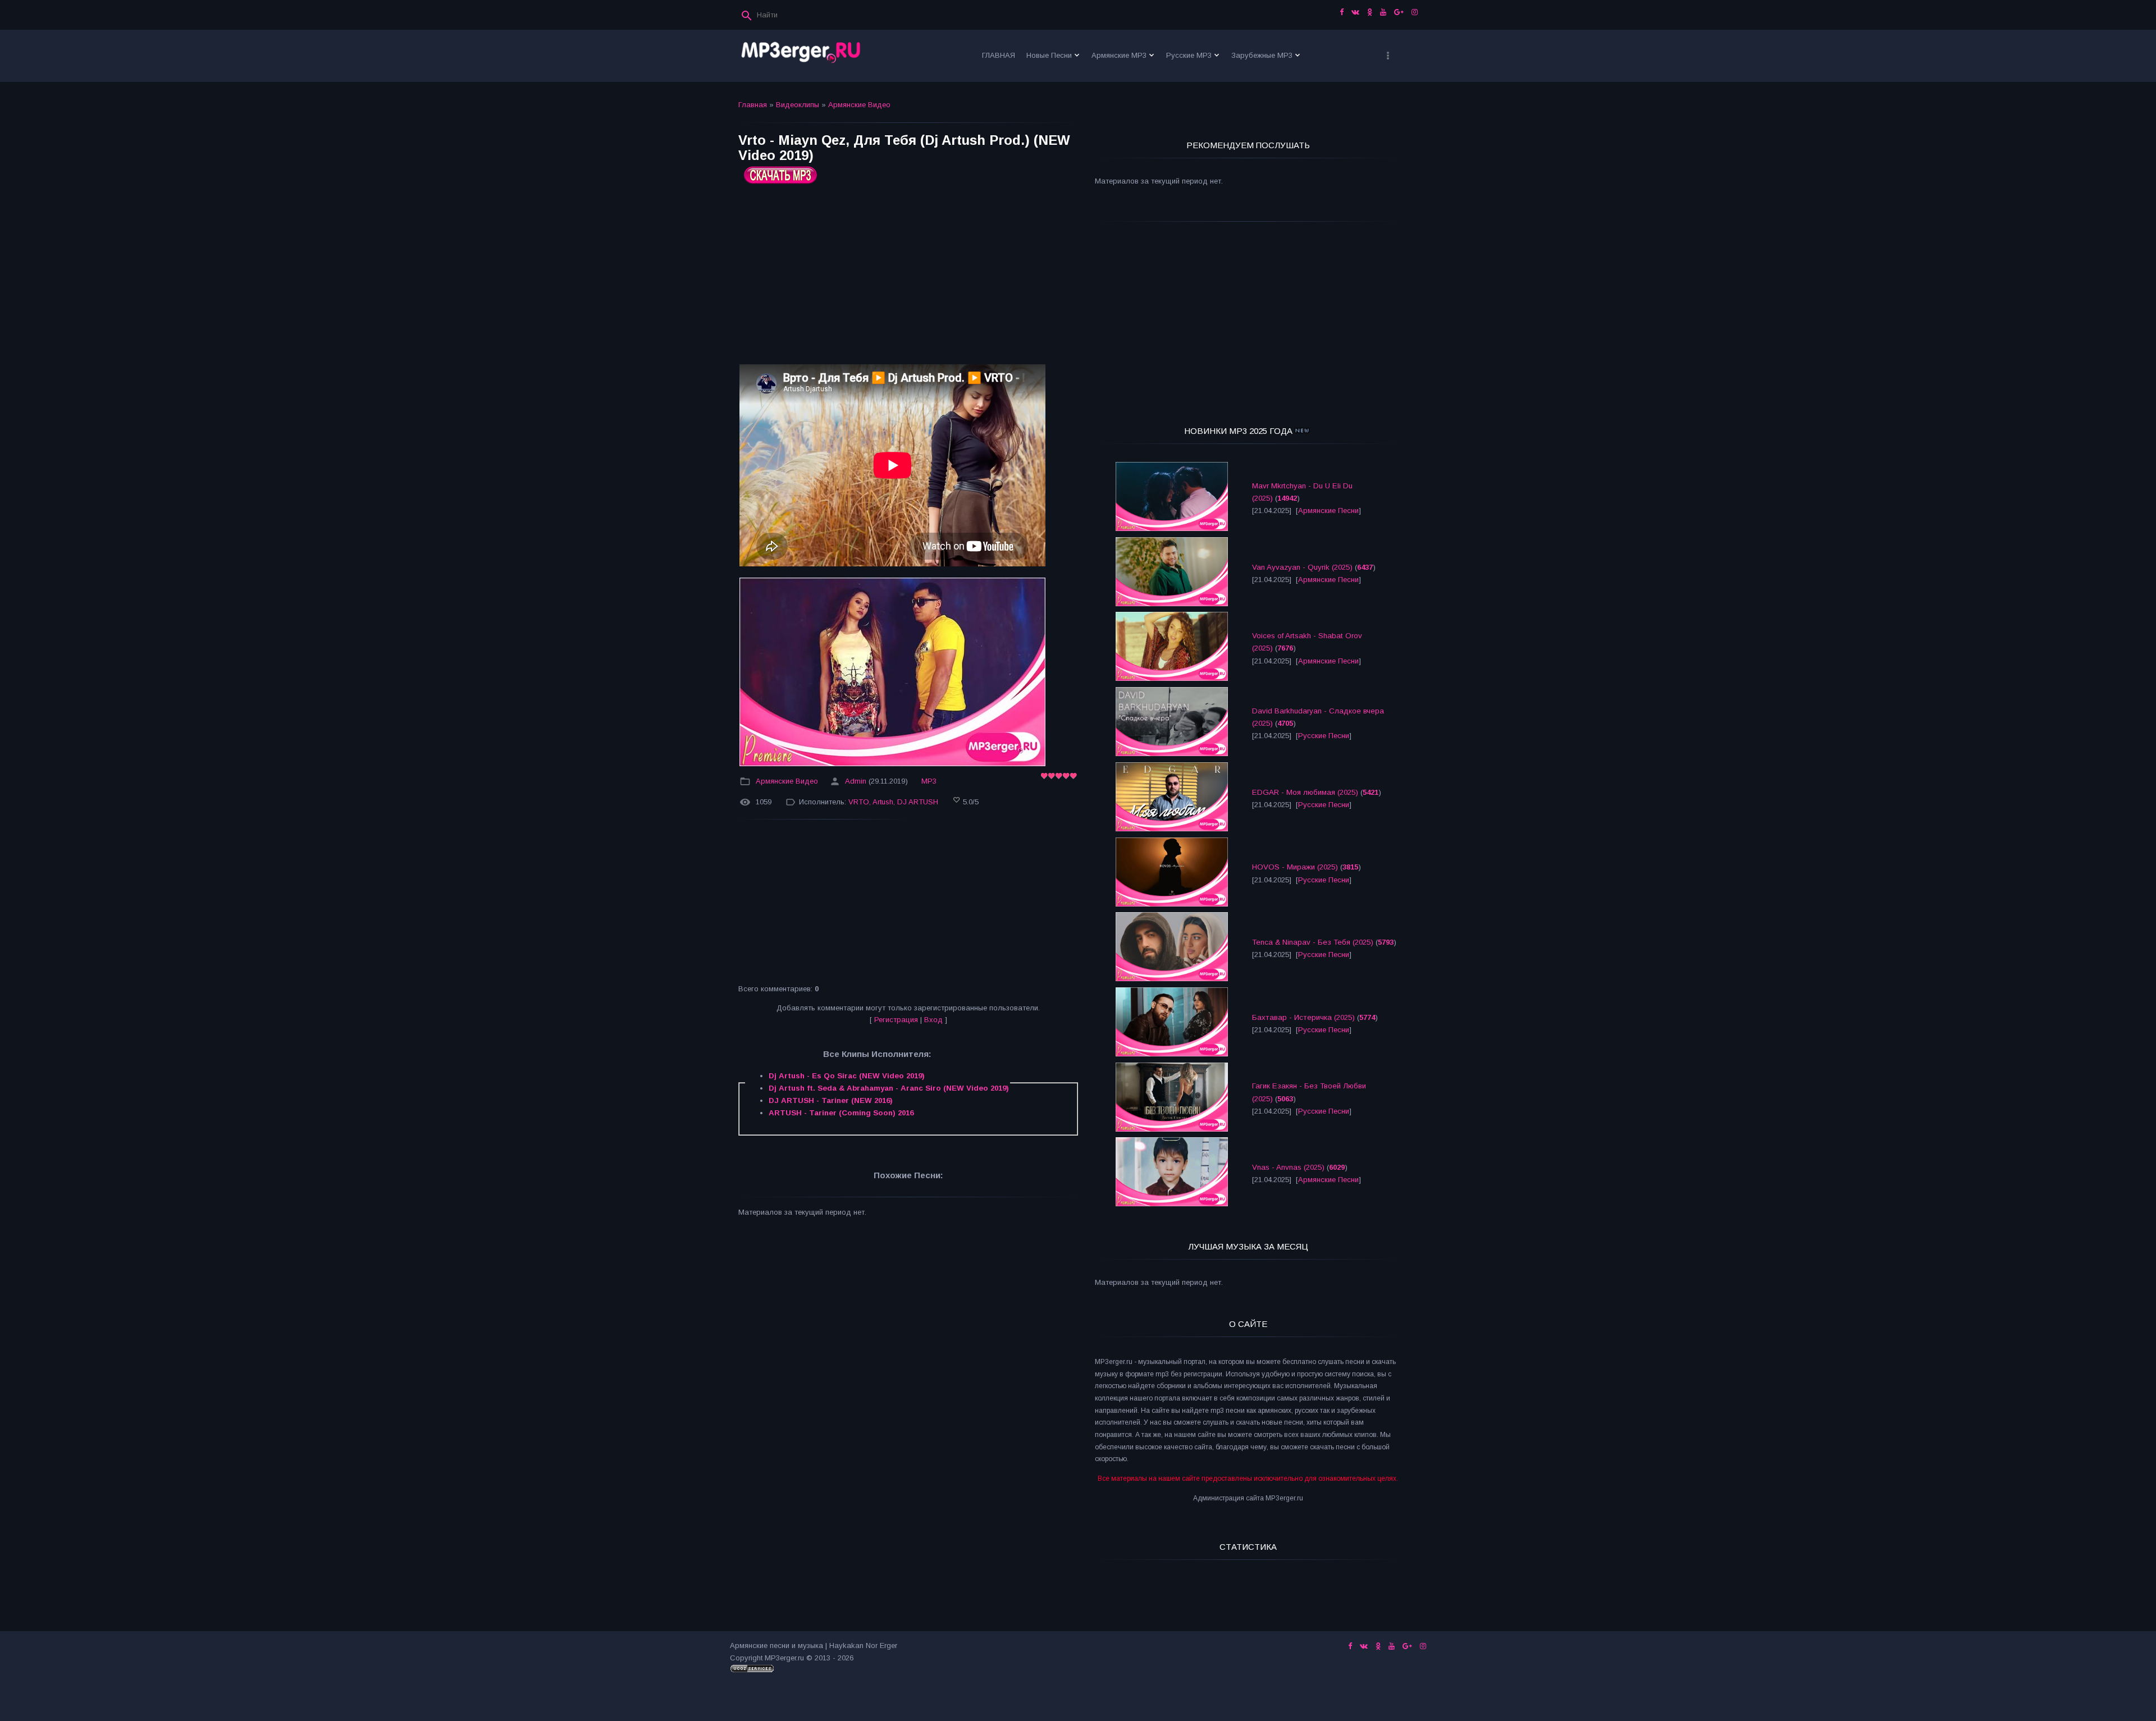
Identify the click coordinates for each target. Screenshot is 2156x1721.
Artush (883, 802)
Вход (933, 1020)
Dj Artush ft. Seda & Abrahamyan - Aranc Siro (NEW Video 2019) (889, 1088)
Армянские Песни (1328, 511)
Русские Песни (1324, 736)
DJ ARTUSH (918, 802)
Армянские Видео (859, 105)
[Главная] (801, 56)
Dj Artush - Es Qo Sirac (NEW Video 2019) (847, 1076)
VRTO (859, 802)
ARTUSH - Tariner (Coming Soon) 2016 (841, 1113)
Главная (753, 105)
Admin (856, 781)
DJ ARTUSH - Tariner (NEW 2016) (831, 1100)
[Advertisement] (908, 278)
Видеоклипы (798, 105)
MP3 (929, 781)
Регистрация (896, 1020)
